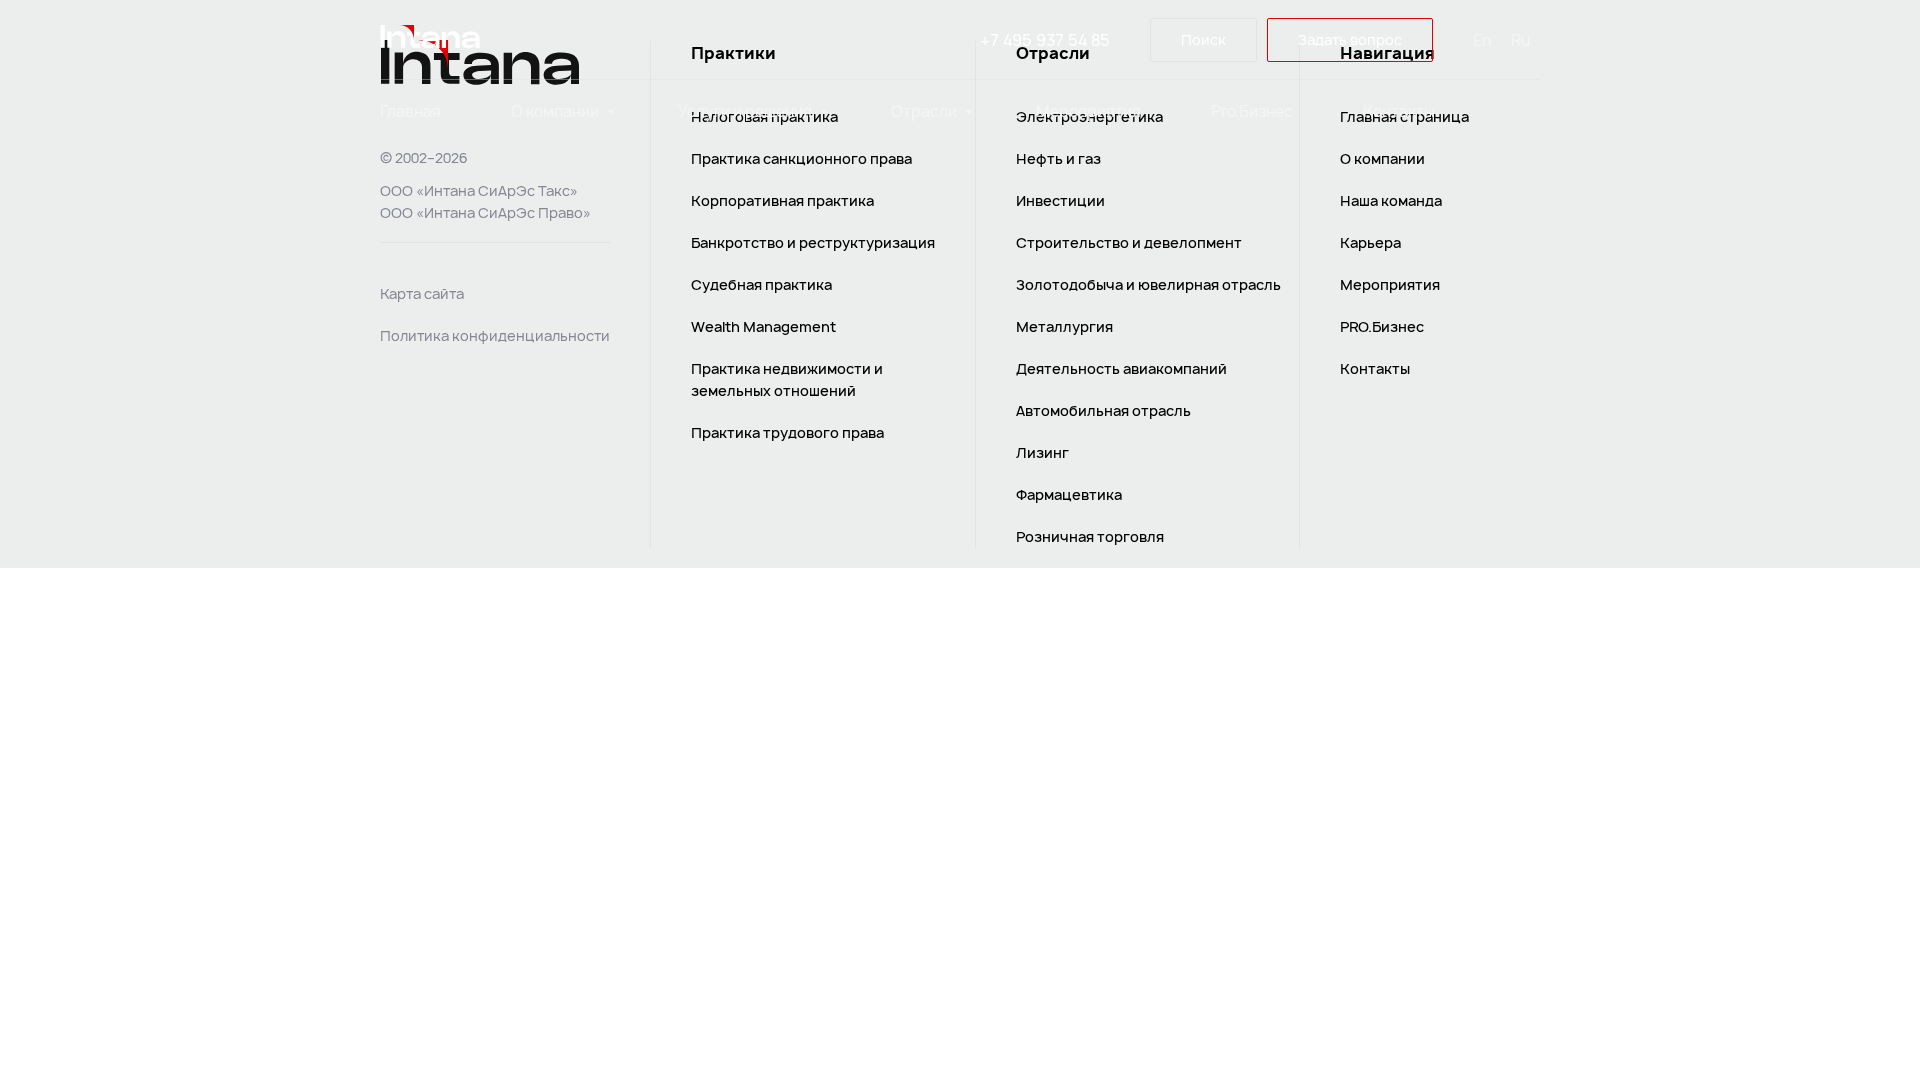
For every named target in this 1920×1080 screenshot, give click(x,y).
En (1482, 40)
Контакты (1399, 111)
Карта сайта (422, 293)
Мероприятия (1088, 111)
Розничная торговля (1090, 536)
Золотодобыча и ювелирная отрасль (1148, 284)
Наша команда (1391, 200)
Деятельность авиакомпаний (1121, 368)
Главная (410, 111)
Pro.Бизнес (1252, 111)
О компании (556, 111)
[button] (1350, 40)
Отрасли (925, 111)
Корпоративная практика (782, 200)
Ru (1520, 40)
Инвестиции (1060, 200)
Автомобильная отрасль (1103, 410)
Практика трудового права (787, 432)
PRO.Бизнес (1382, 326)
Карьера (1370, 242)
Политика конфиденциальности (495, 335)
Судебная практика (761, 284)
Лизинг (1042, 452)
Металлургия (1064, 326)
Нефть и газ (1058, 158)
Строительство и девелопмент (1129, 242)
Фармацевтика (1069, 494)
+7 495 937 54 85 (1045, 40)
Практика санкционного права (801, 158)
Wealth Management (763, 326)
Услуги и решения (746, 111)
